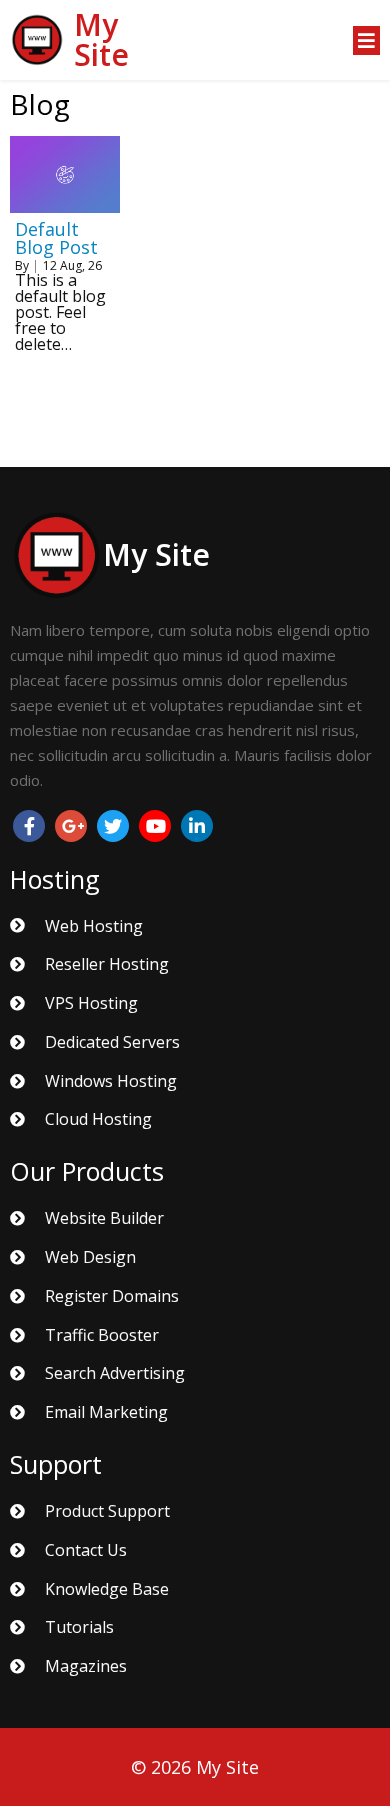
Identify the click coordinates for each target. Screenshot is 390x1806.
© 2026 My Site (195, 1767)
